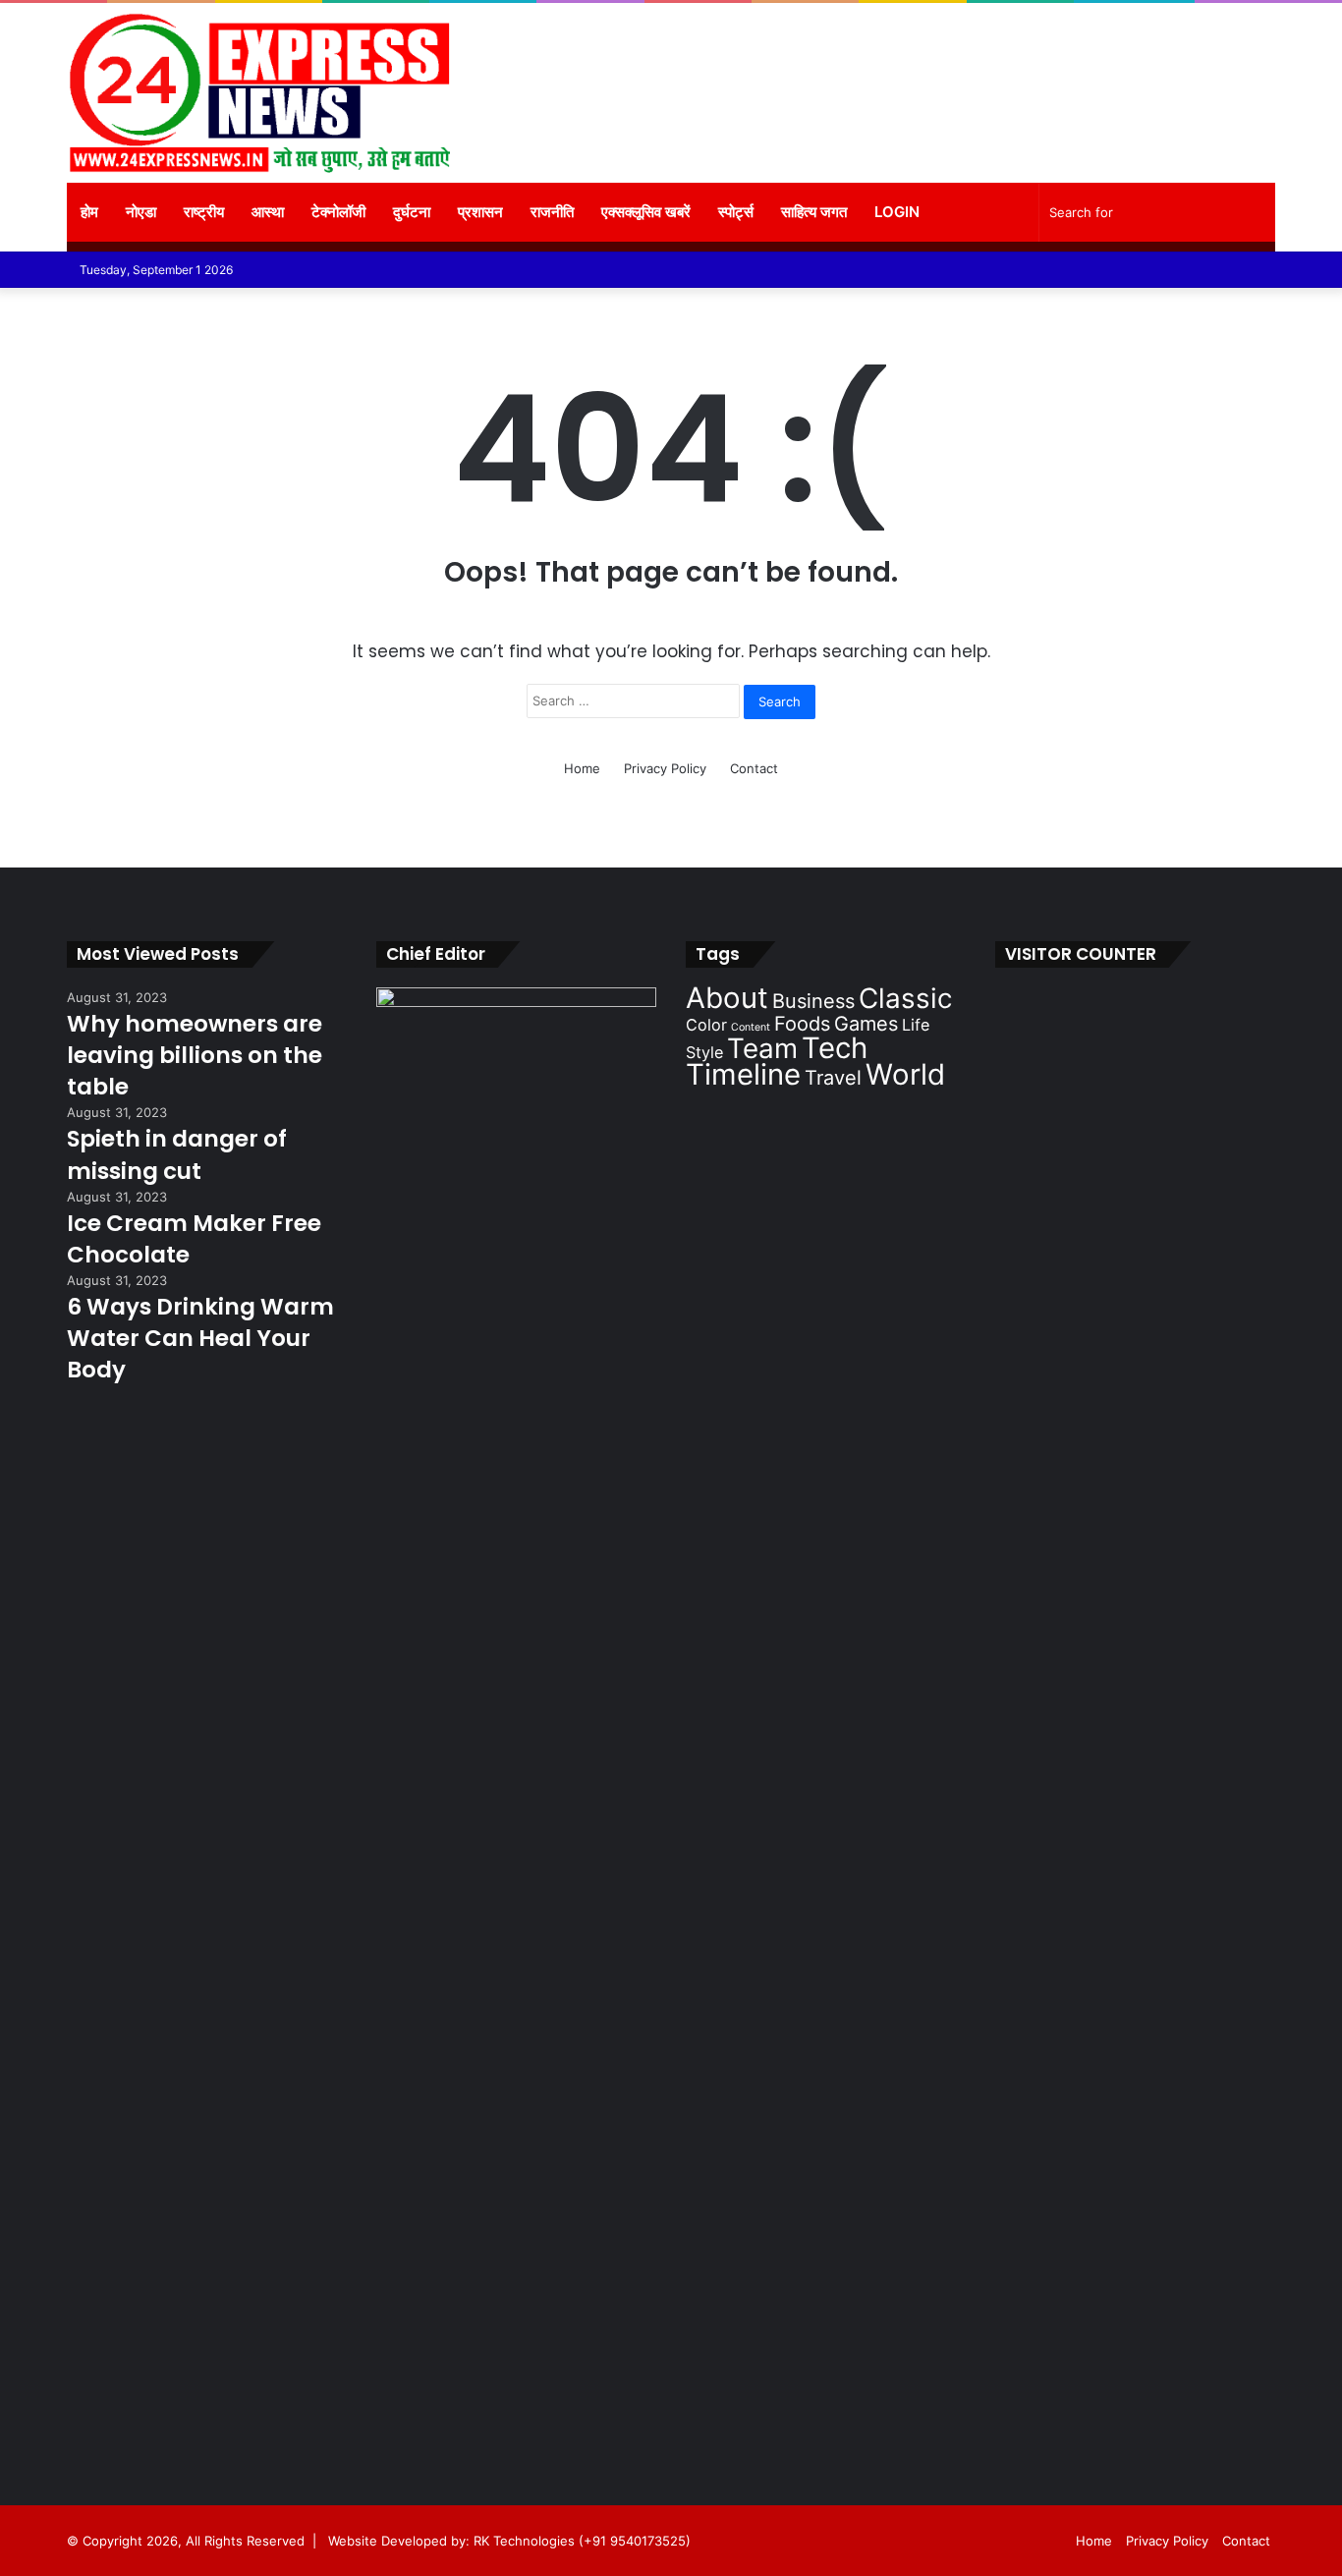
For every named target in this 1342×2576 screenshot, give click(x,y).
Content (751, 1027)
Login (897, 212)
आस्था (268, 212)
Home (582, 768)
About (727, 998)
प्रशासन (480, 212)
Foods (802, 1024)
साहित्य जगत (814, 212)
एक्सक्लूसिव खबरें (646, 212)
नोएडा (141, 212)
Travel (833, 1078)
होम (89, 212)
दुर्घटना (412, 212)
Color (706, 1025)
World (905, 1074)
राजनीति (552, 212)
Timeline (743, 1074)
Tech (835, 1048)
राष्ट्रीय (204, 212)
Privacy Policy (665, 768)
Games (866, 1024)
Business (813, 1001)
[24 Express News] (258, 93)
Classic (906, 998)
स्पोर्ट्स (736, 212)
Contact (754, 768)
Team (762, 1048)
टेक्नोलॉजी (338, 212)
